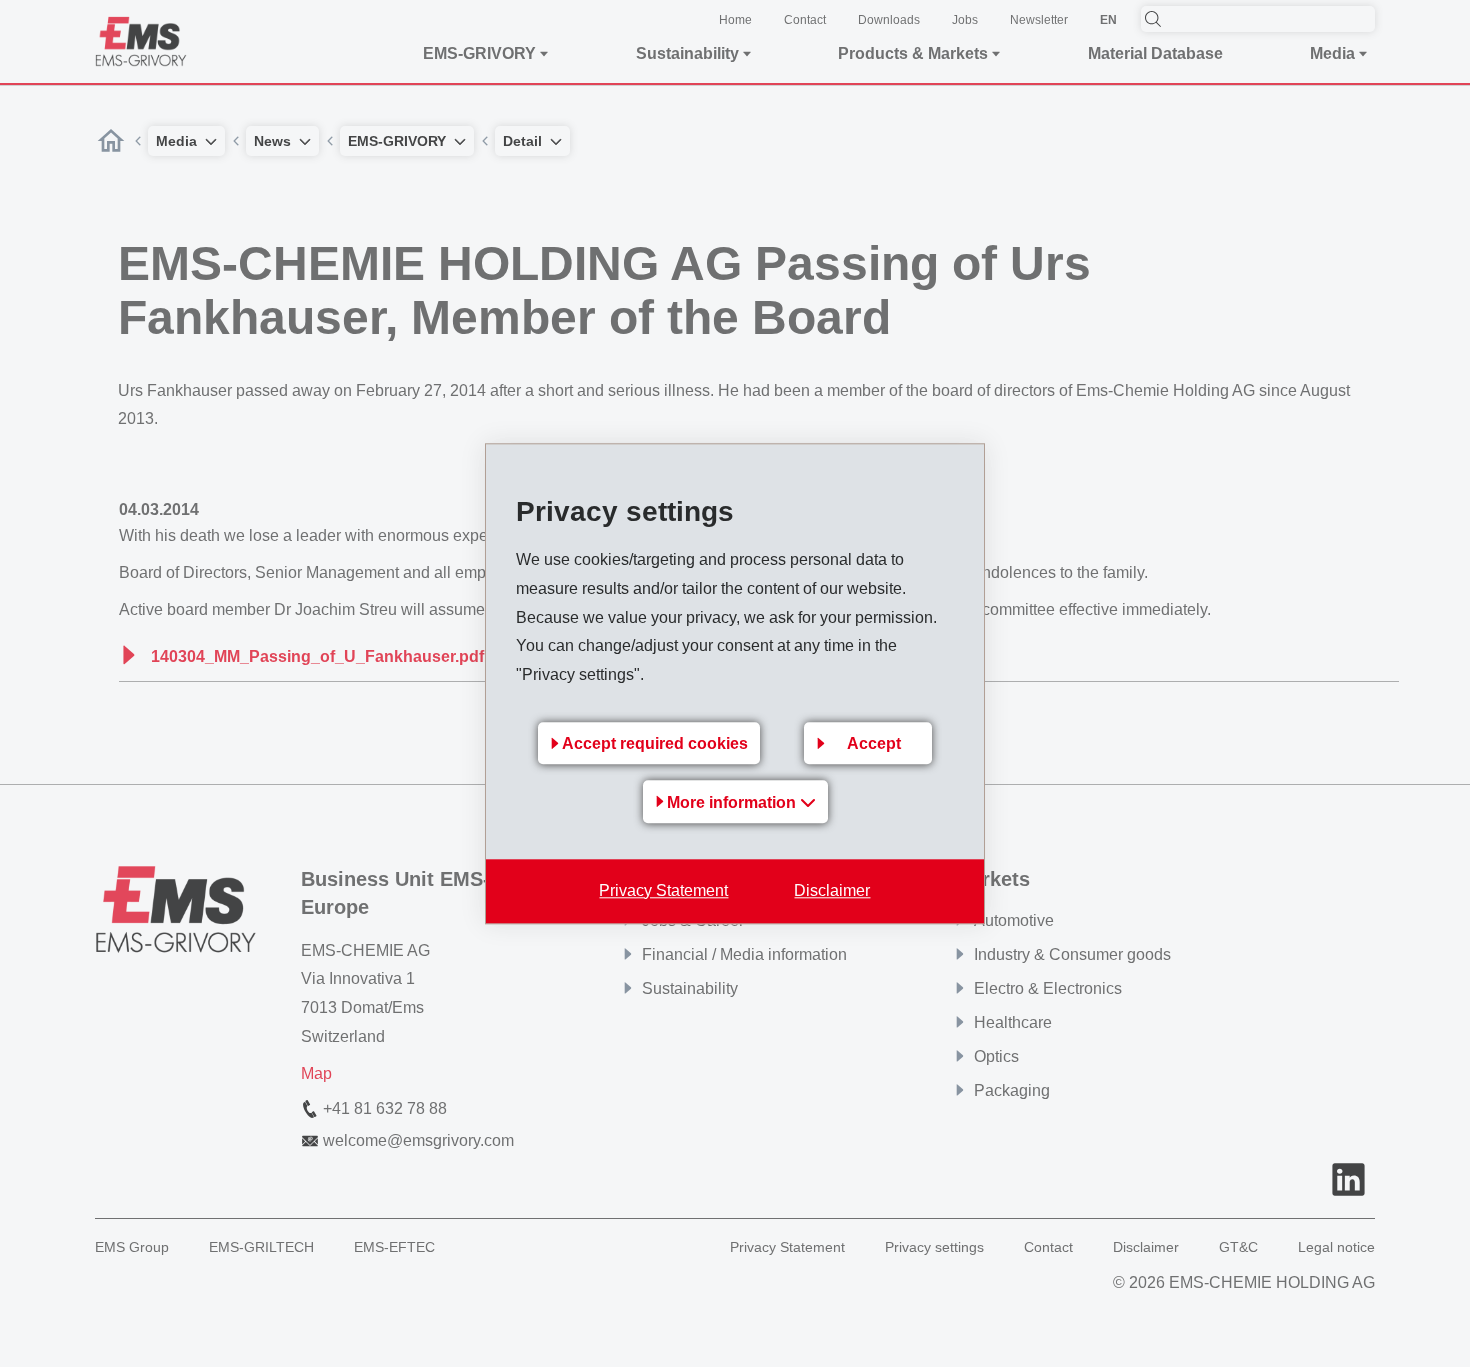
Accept (874, 743)
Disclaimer (832, 890)
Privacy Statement (663, 890)
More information (733, 802)
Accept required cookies (655, 743)
